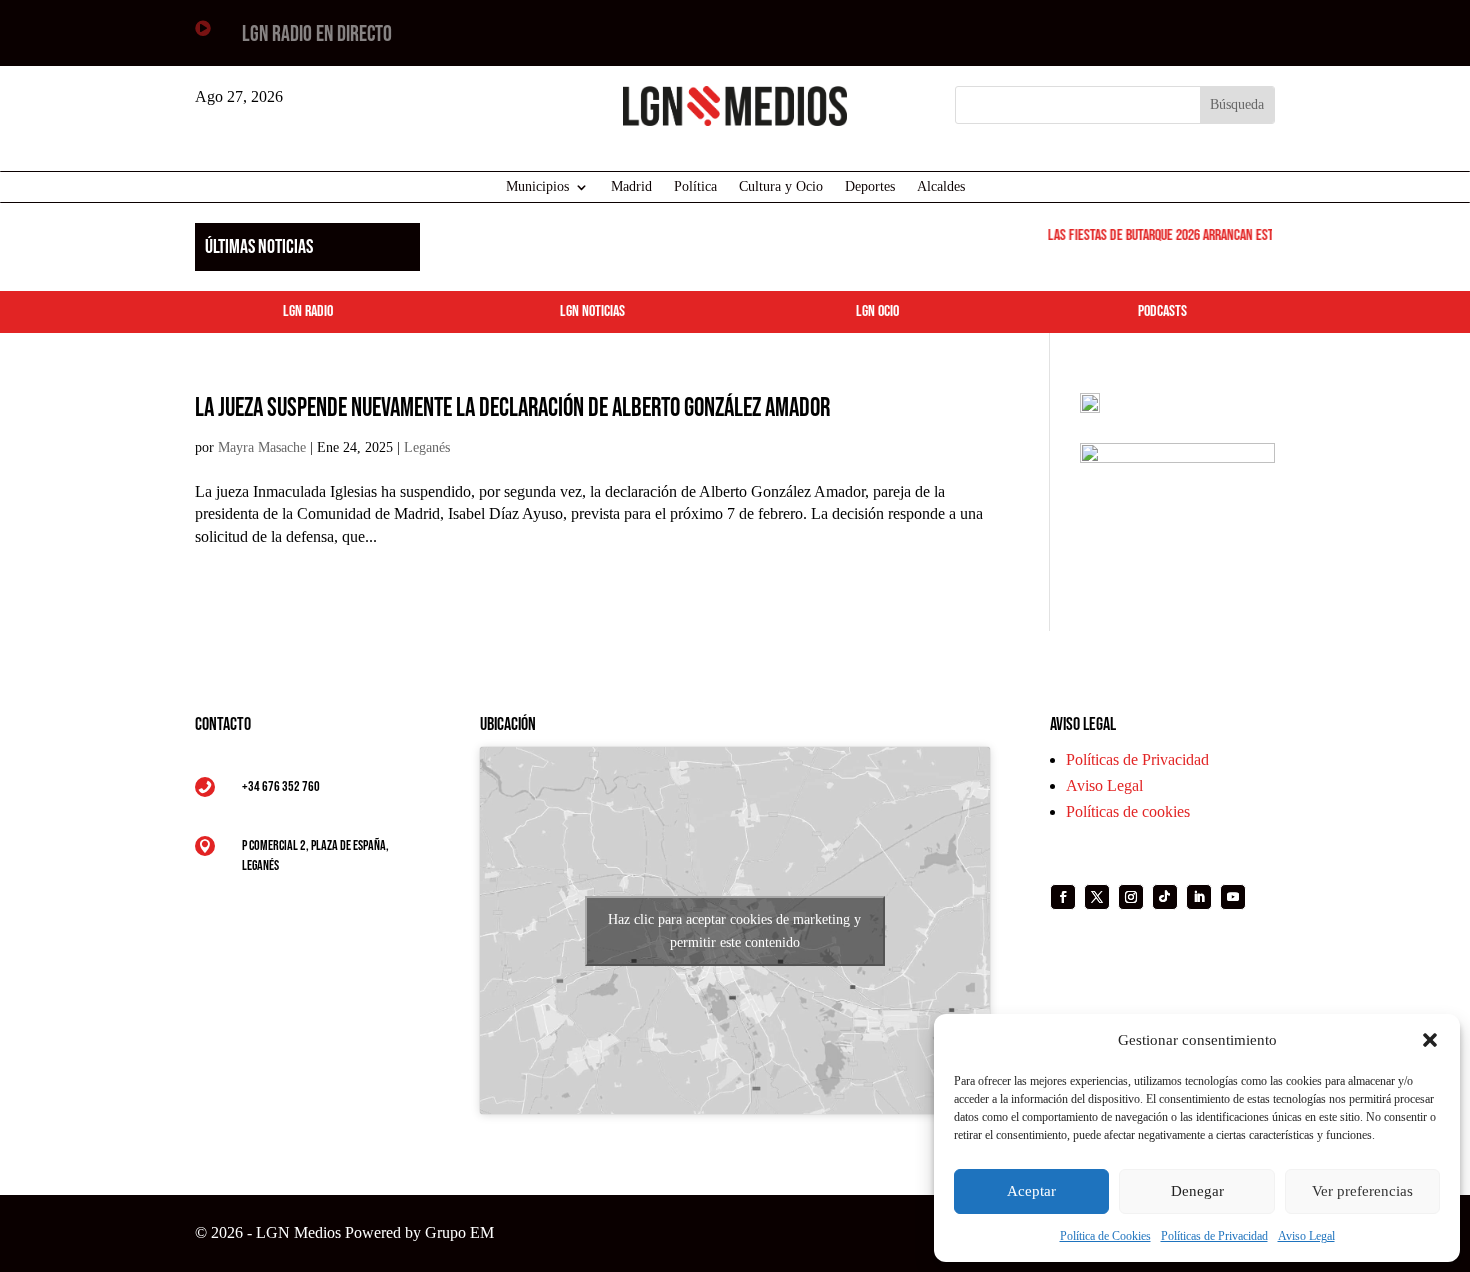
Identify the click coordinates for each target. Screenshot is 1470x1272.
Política (695, 187)
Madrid (631, 187)
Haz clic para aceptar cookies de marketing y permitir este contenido (734, 931)
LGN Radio (308, 311)
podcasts (1162, 311)
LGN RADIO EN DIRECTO (317, 34)
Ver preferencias (1362, 1191)
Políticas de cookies (1128, 811)
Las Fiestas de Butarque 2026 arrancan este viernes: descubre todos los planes (1251, 235)
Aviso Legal (1306, 1236)
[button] (1430, 1040)
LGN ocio (877, 311)
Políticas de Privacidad (1214, 1236)
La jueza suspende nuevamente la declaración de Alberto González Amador (512, 408)
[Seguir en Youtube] (1233, 897)
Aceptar (1031, 1191)
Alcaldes (941, 187)
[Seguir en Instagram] (1131, 897)
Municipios (537, 187)
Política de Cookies (1105, 1236)
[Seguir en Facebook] (1063, 897)
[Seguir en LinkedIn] (1199, 897)
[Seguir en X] (1097, 897)
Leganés (427, 447)
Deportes (870, 187)
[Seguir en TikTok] (1165, 897)
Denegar (1197, 1191)
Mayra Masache (262, 447)
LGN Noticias (592, 311)
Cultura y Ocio (781, 187)
